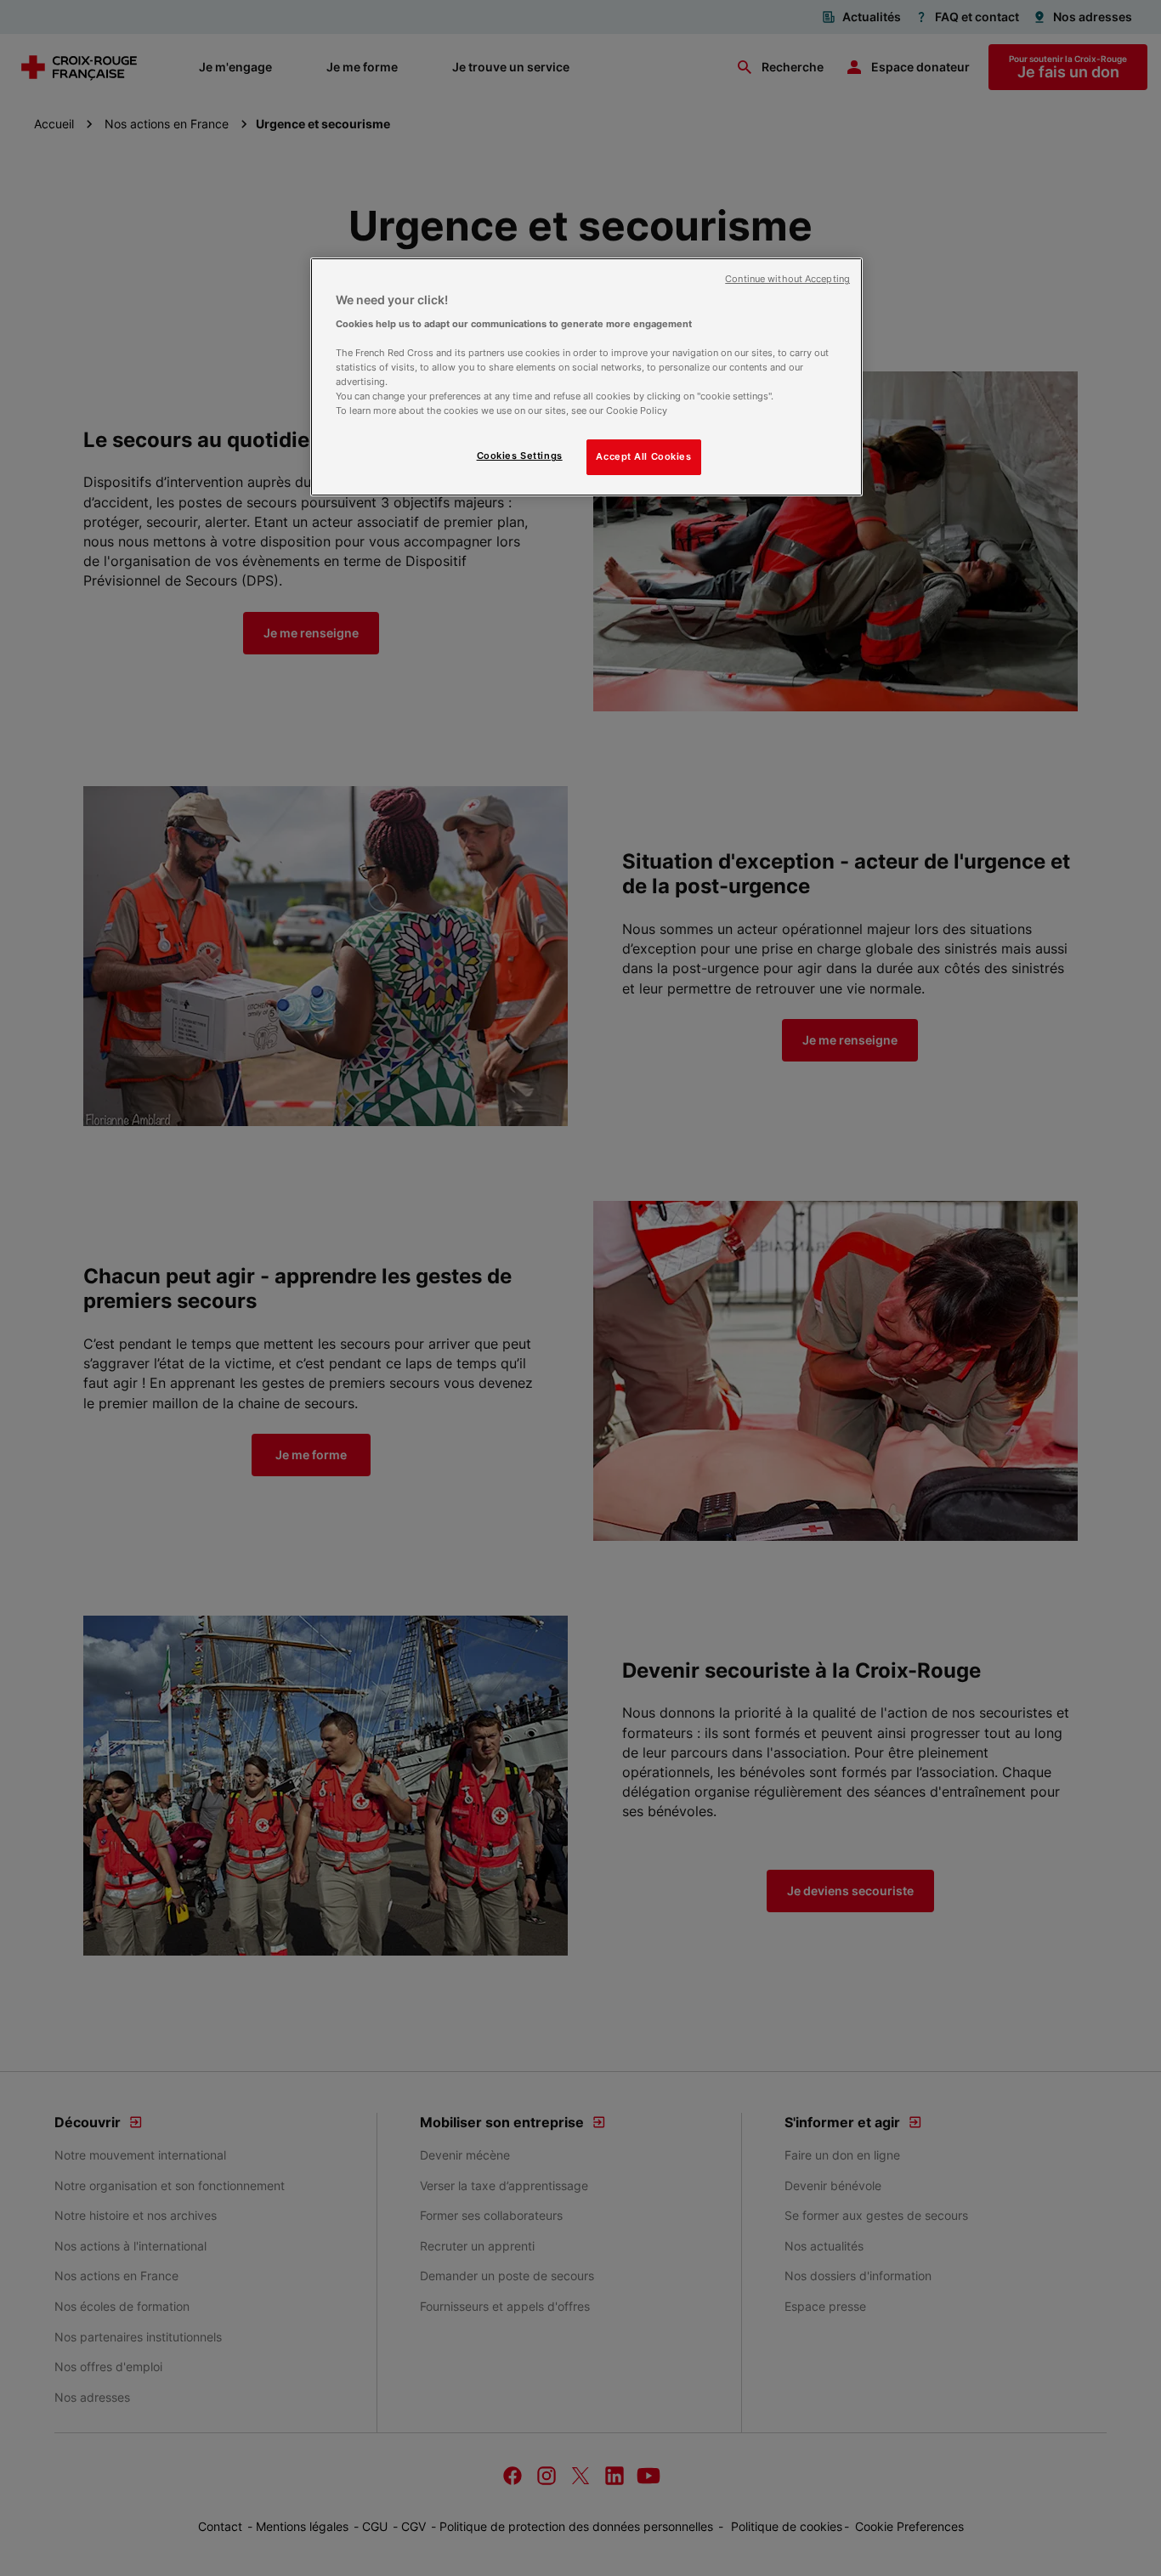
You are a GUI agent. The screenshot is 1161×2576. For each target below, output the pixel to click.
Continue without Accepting (787, 279)
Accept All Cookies (643, 456)
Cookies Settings (520, 456)
